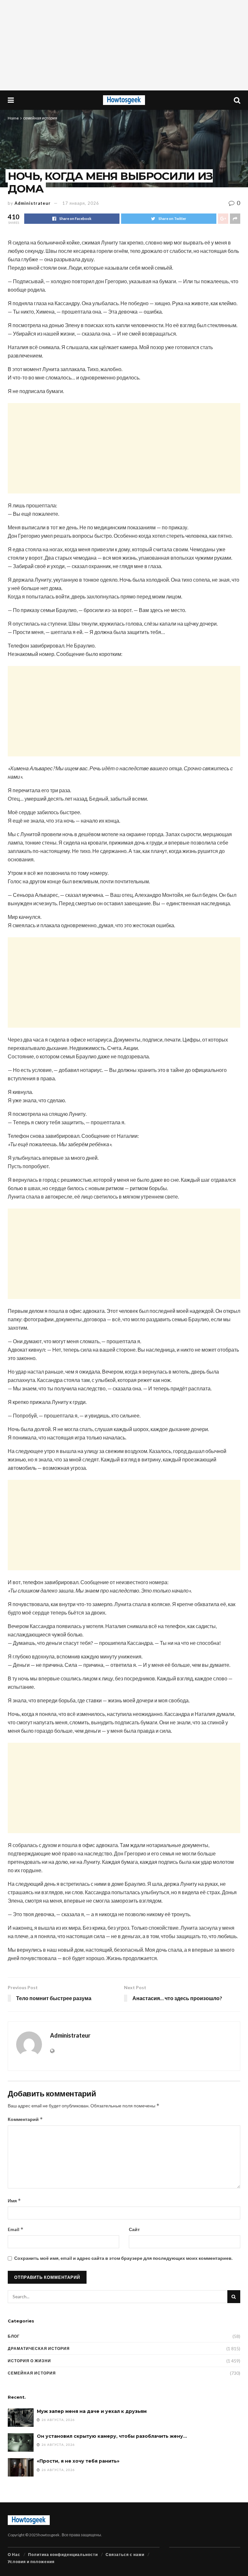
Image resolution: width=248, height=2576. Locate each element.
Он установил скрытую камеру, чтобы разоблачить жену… (112, 2436)
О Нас (14, 2555)
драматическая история (39, 2348)
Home (13, 118)
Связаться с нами (125, 2555)
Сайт (134, 2229)
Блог (14, 2336)
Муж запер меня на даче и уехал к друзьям (92, 2411)
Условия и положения (31, 2562)
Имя (14, 2201)
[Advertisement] (124, 45)
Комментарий (25, 2119)
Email (16, 2229)
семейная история (40, 118)
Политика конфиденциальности (63, 2555)
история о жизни (29, 2361)
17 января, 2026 (81, 203)
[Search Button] (234, 2297)
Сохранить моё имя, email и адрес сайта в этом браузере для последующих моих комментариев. (123, 2258)
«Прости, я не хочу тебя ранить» (78, 2461)
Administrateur (33, 203)
